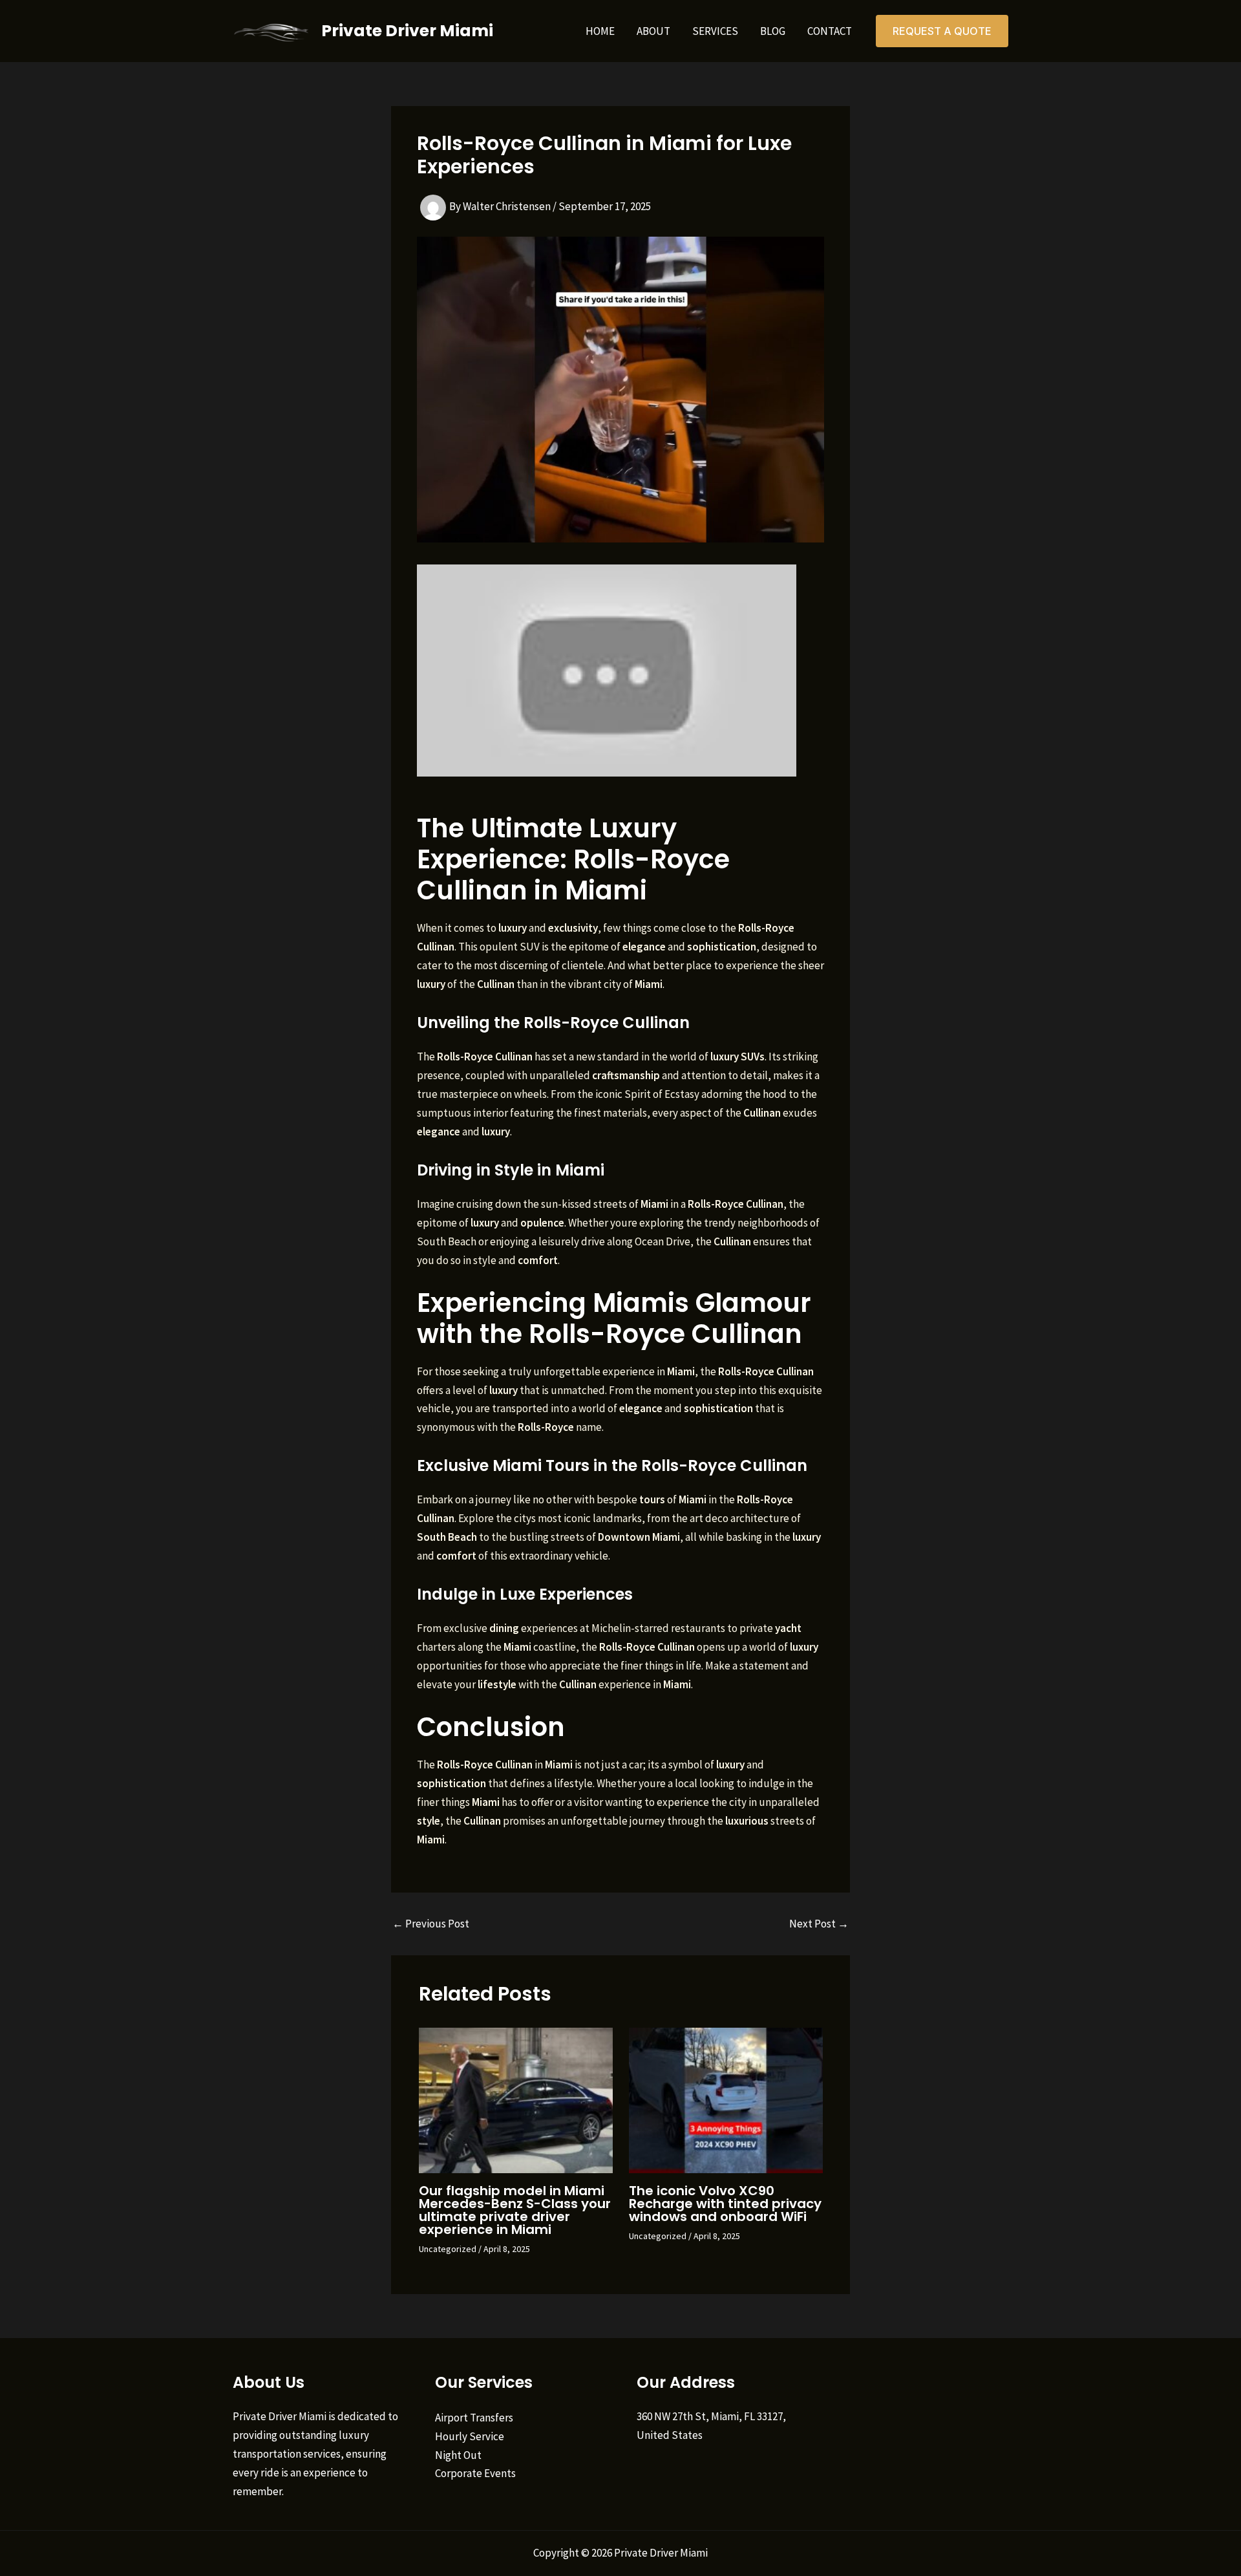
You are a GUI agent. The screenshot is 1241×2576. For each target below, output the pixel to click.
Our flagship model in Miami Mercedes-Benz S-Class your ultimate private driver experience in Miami (515, 2210)
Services (715, 31)
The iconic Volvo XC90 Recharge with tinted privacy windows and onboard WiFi (725, 2204)
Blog (773, 31)
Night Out (458, 2455)
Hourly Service (470, 2436)
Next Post (819, 1924)
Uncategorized (448, 2249)
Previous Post (431, 1924)
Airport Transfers (474, 2418)
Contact (830, 31)
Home (600, 31)
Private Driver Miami (407, 31)
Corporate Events (475, 2473)
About (653, 31)
